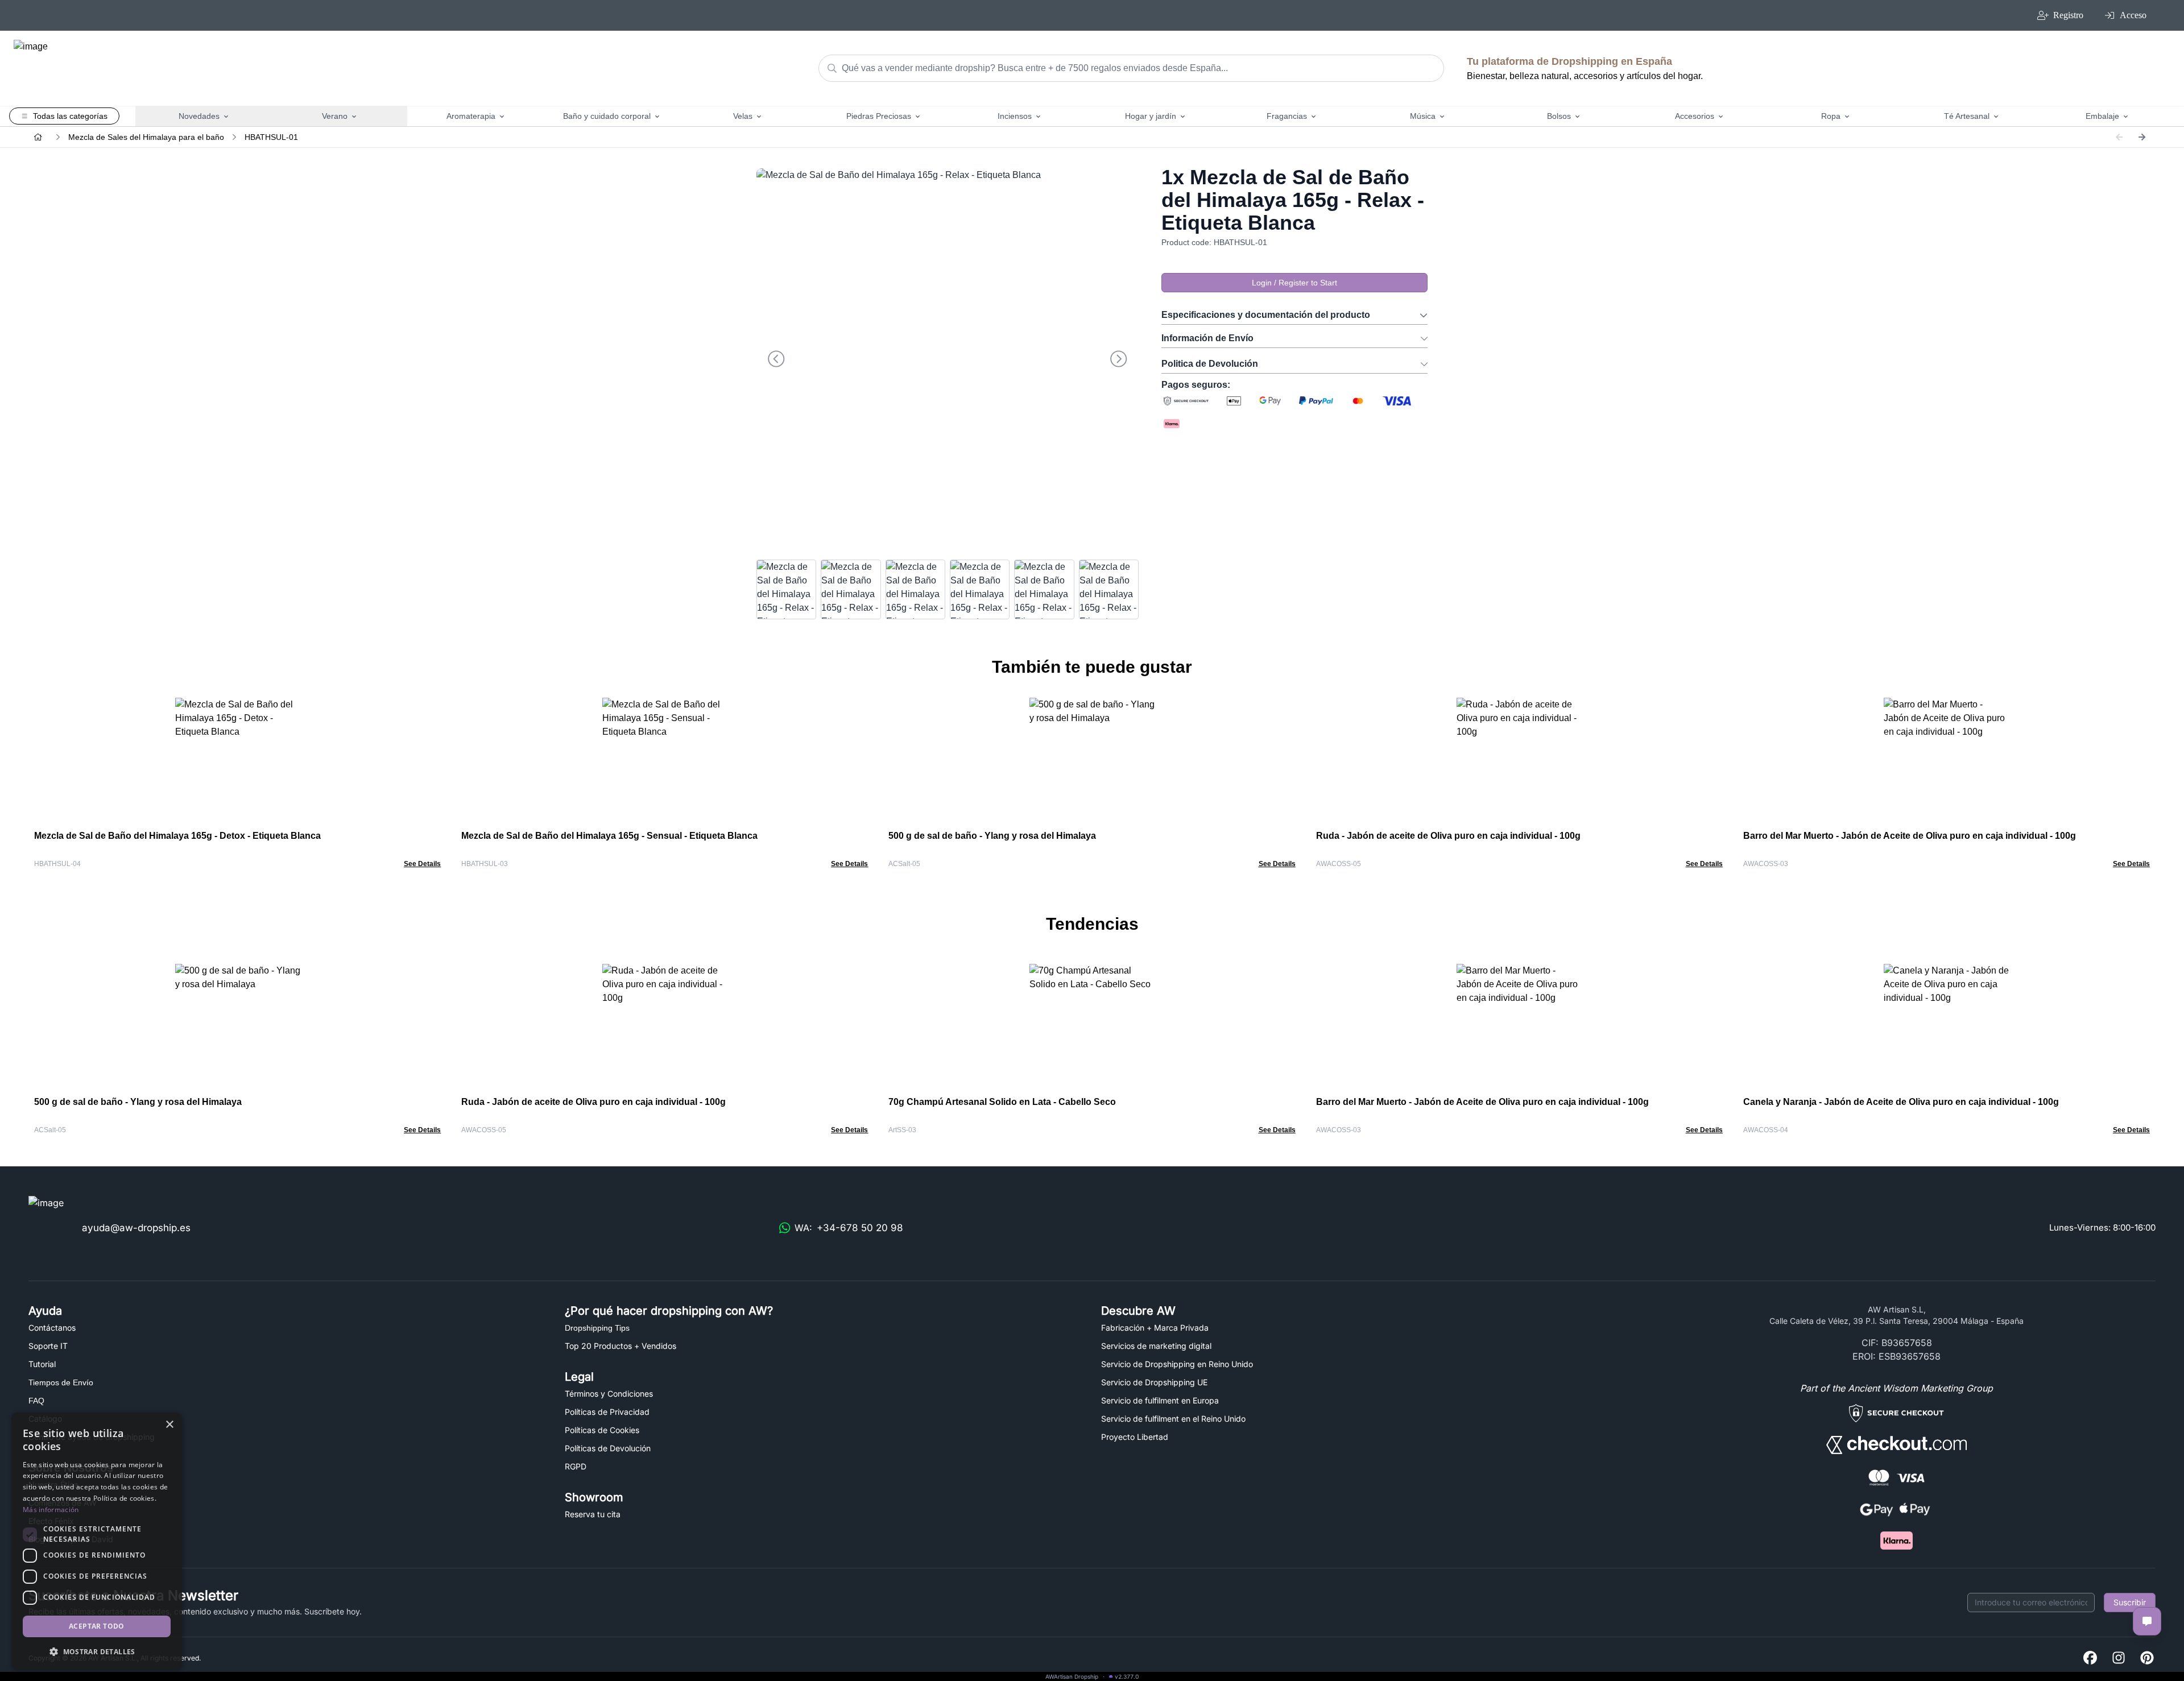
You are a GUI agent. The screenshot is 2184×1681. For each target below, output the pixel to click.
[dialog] (97, 1541)
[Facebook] (2090, 1659)
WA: (849, 1228)
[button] (97, 1651)
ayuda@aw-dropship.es (136, 1228)
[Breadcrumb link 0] (38, 137)
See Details (422, 864)
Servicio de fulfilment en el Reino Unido (1173, 1419)
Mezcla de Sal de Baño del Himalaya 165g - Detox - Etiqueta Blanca (177, 836)
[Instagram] (2119, 1659)
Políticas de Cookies (602, 1430)
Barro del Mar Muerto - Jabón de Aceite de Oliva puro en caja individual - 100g (1910, 836)
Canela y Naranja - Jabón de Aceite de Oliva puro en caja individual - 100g (1901, 1102)
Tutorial (42, 1364)
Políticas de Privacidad (607, 1412)
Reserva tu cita (593, 1514)
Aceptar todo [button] (97, 1626)
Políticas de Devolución (608, 1448)
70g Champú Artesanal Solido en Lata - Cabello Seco (1002, 1102)
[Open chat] (2147, 1621)
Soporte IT (48, 1346)
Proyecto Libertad (1135, 1437)
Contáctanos (52, 1328)
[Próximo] (2142, 137)
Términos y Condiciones (609, 1394)
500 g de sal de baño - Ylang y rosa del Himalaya (992, 836)
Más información (51, 1510)
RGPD (576, 1466)
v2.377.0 (1127, 1676)
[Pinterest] (2147, 1659)
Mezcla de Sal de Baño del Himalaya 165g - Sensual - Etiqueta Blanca (609, 836)
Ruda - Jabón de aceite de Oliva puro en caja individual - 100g (1448, 836)
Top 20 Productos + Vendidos (621, 1346)
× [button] (169, 1425)
